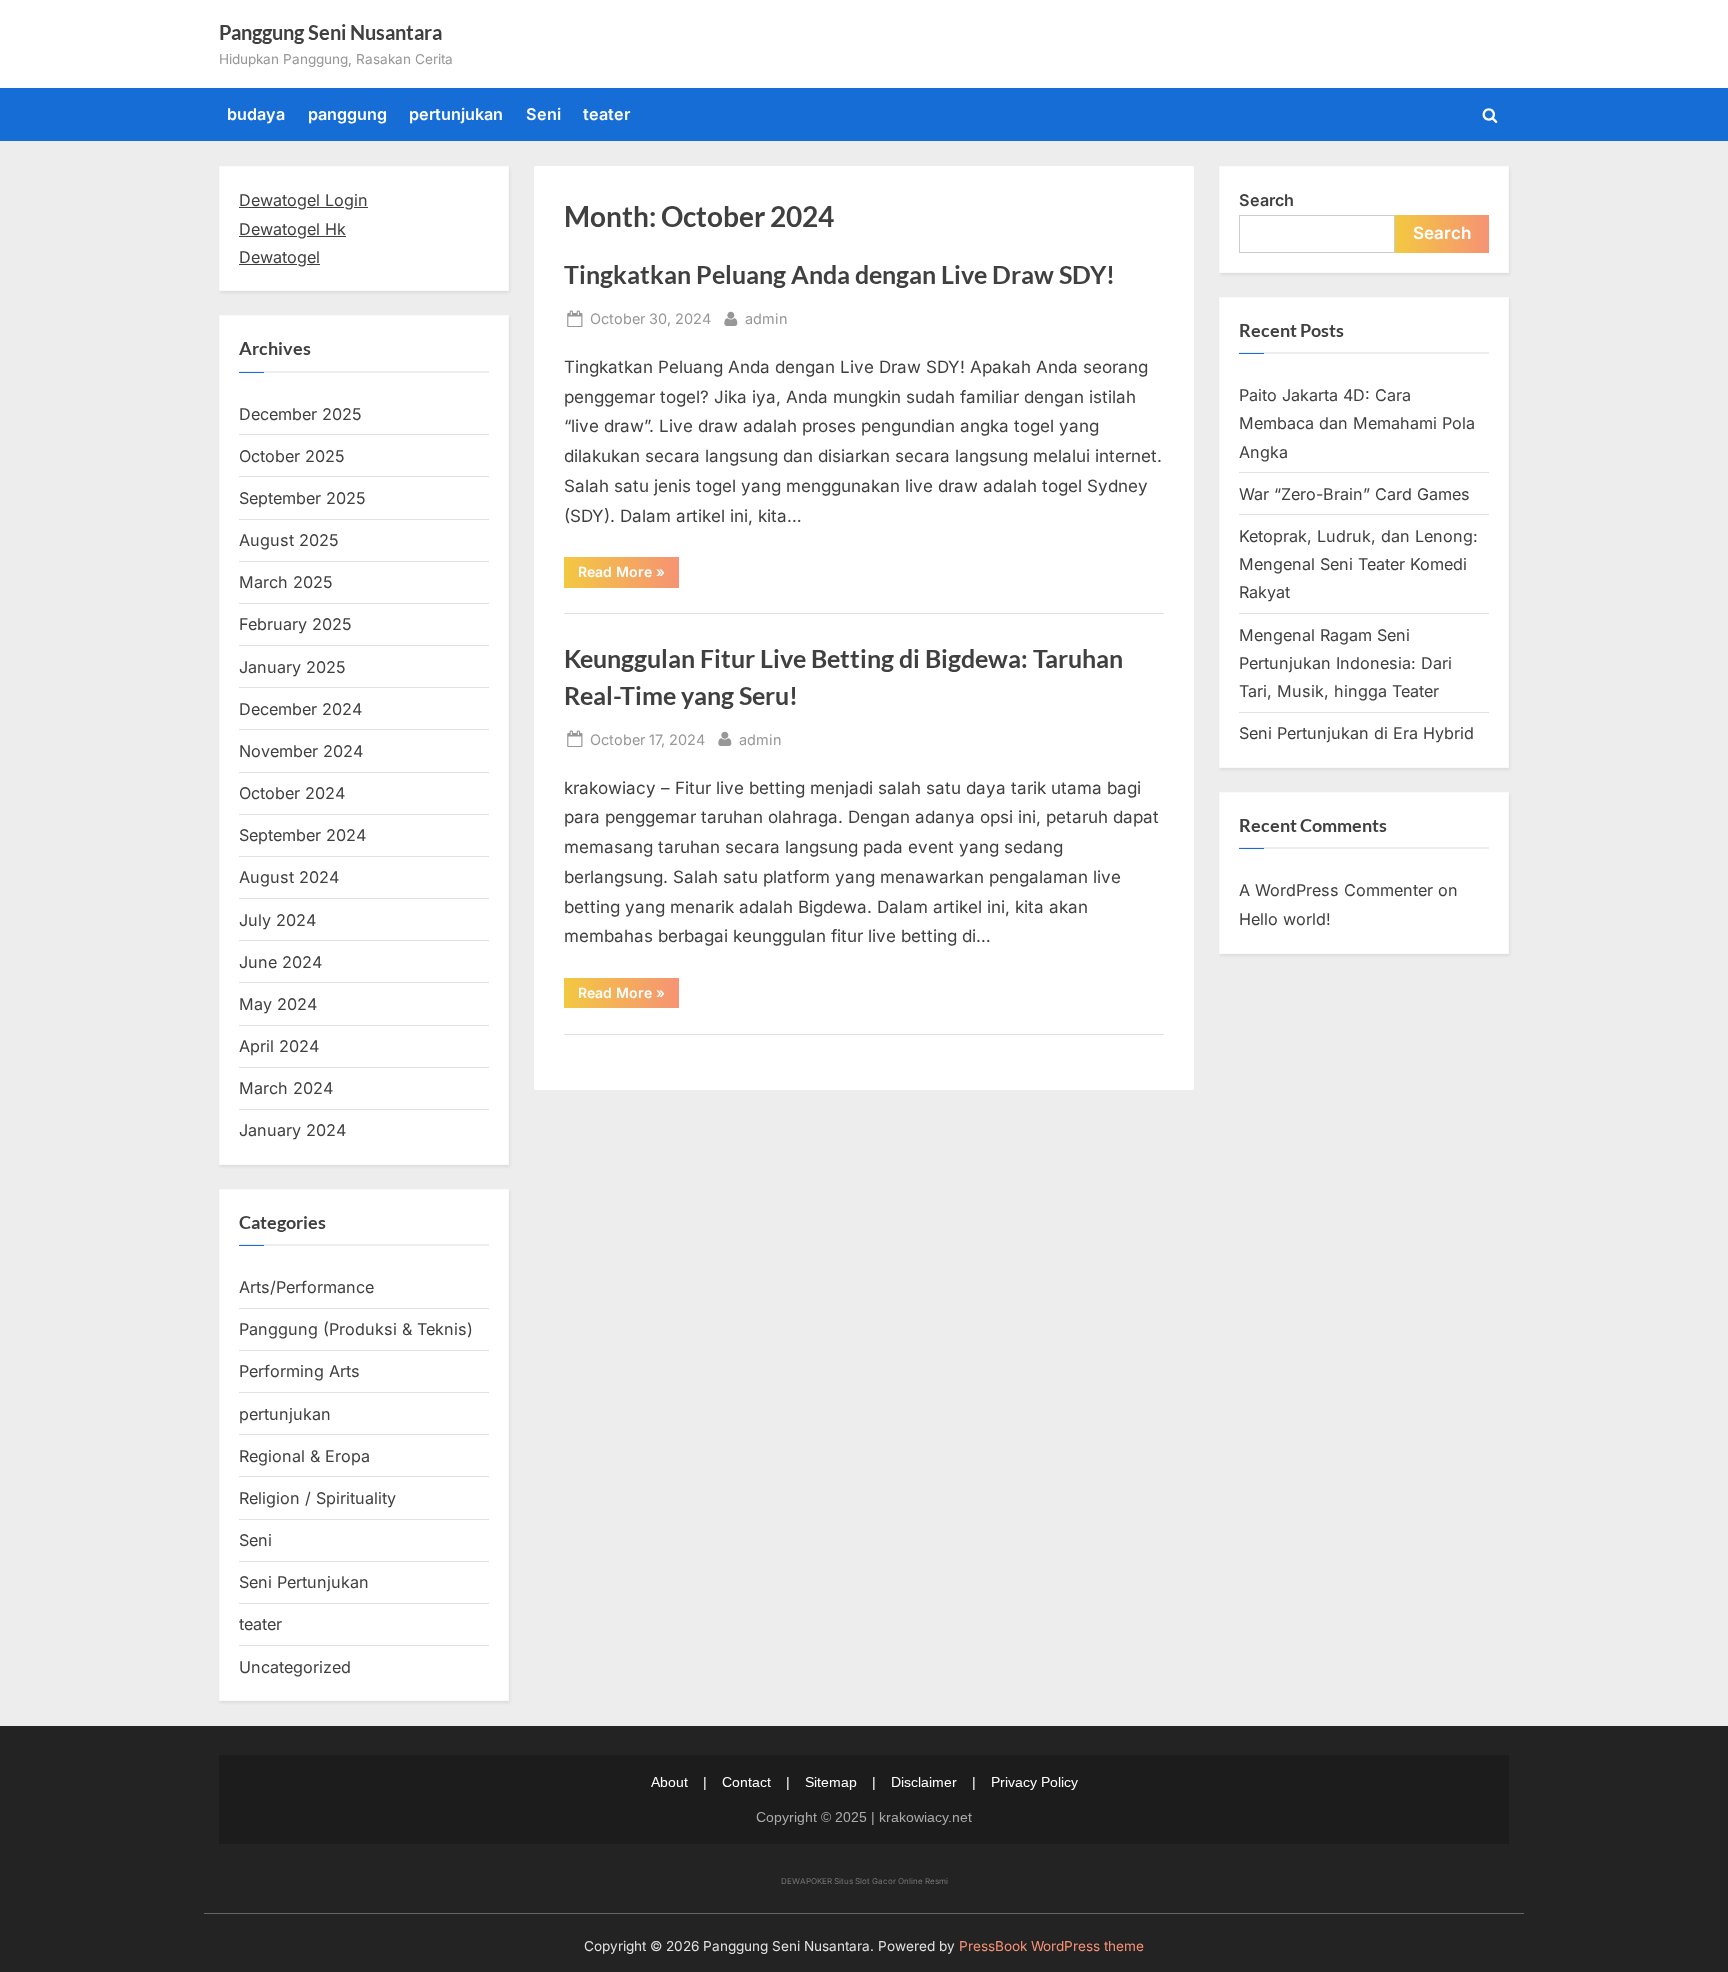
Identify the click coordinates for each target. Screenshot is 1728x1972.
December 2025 (300, 414)
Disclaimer (924, 1782)
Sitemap (831, 1782)
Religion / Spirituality (317, 1498)
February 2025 (295, 624)
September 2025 (302, 498)
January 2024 (292, 1130)
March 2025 (286, 582)
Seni (543, 114)
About (669, 1782)
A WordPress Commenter (1336, 890)
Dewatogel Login (303, 200)
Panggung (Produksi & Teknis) (356, 1329)
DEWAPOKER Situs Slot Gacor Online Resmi (864, 1881)
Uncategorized (295, 1667)
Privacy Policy (1034, 1782)
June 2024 (280, 962)
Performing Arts (299, 1371)
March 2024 (286, 1088)
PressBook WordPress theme (1051, 1946)
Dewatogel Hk (292, 229)
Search (1266, 200)
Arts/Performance (306, 1287)
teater (606, 114)
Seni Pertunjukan (304, 1582)
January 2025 (292, 667)
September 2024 (302, 835)
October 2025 (292, 456)
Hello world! (1285, 919)
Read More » (628, 575)
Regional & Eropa (304, 1456)
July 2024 (277, 920)
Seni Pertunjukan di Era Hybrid (1356, 733)
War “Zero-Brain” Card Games (1354, 494)
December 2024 (300, 709)
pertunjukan (456, 114)
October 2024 (292, 793)
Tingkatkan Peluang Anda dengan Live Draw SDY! (839, 274)
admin (766, 318)
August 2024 (289, 877)
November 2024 (301, 751)
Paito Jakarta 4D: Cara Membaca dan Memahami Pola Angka (1357, 423)
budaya (256, 114)
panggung (347, 114)
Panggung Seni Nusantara (330, 32)
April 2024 (279, 1046)
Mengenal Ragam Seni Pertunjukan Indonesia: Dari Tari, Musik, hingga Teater (1345, 663)
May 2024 (278, 1004)
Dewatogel (279, 257)
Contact (746, 1782)
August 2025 (289, 540)
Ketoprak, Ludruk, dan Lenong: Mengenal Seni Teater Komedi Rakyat (1358, 564)
